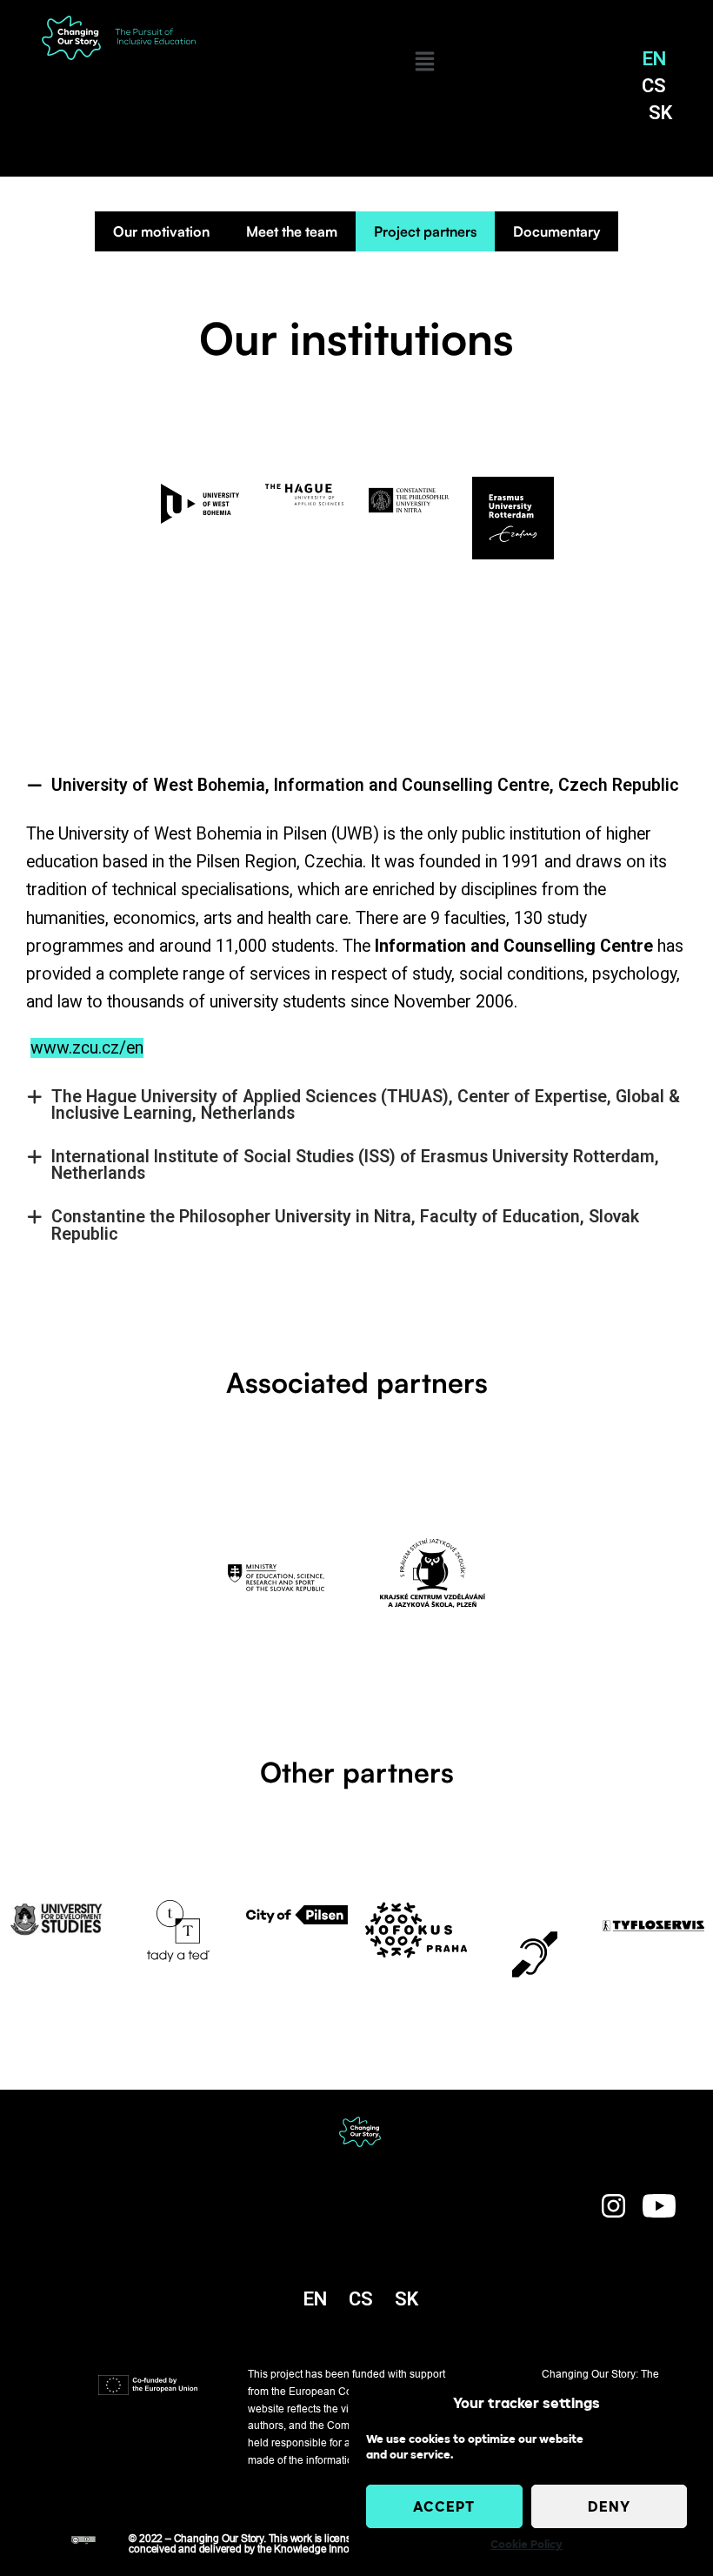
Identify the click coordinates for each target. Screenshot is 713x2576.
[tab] (356, 786)
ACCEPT (444, 2506)
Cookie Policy (526, 2545)
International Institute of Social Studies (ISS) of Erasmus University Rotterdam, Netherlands (355, 1165)
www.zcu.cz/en (87, 1048)
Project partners (425, 231)
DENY (609, 2506)
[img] (425, 61)
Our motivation (161, 231)
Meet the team (292, 231)
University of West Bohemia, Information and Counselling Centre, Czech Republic (365, 785)
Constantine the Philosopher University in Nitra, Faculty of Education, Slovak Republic (345, 1225)
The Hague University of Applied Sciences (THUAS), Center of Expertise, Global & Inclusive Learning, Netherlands (366, 1105)
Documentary (556, 231)
